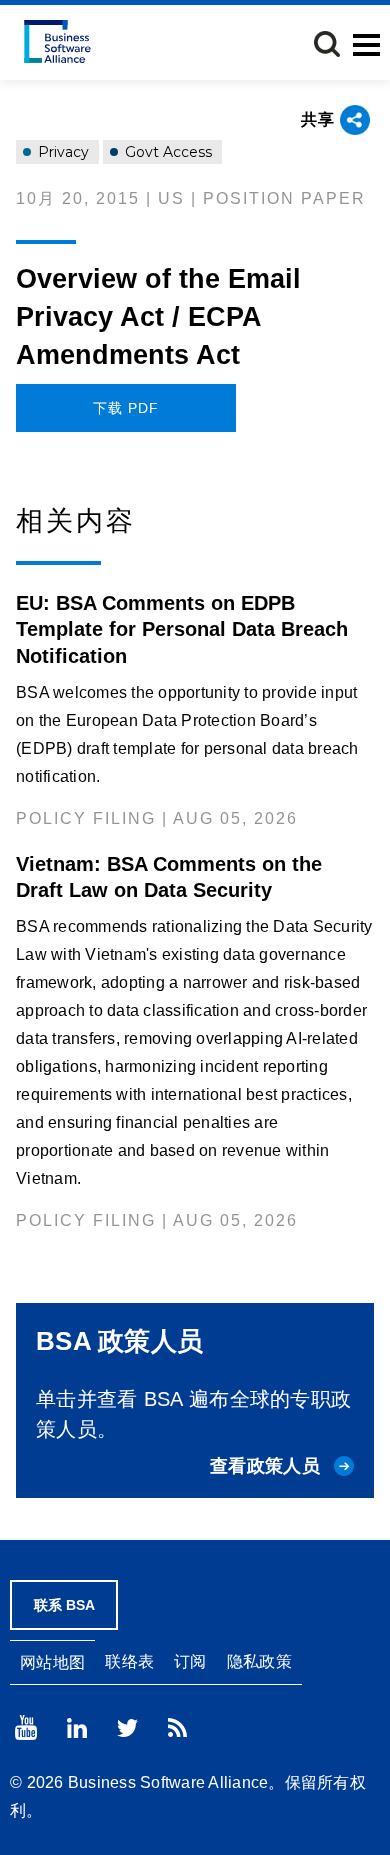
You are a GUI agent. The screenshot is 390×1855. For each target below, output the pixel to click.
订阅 (190, 1661)
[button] (327, 44)
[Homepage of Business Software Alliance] (57, 41)
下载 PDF (126, 408)
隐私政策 (259, 1661)
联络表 (129, 1661)
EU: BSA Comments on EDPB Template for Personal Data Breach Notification (182, 629)
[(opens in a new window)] (26, 1727)
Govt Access (166, 152)
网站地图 (52, 1662)
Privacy (61, 152)
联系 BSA (64, 1605)
